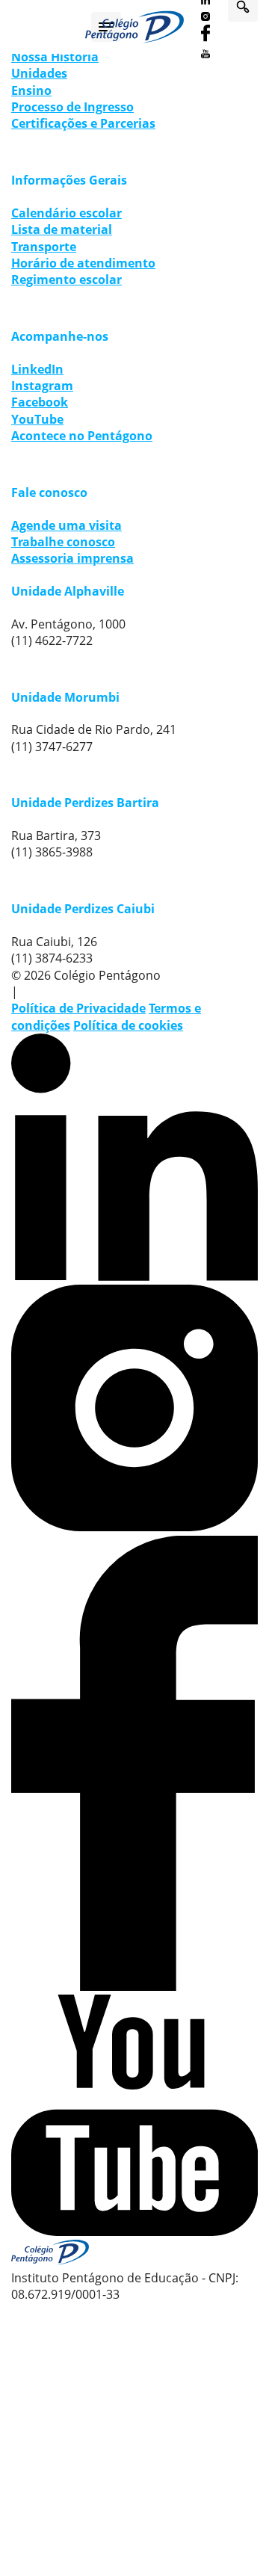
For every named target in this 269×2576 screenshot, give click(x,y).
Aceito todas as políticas (134, 2470)
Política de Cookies (174, 2427)
